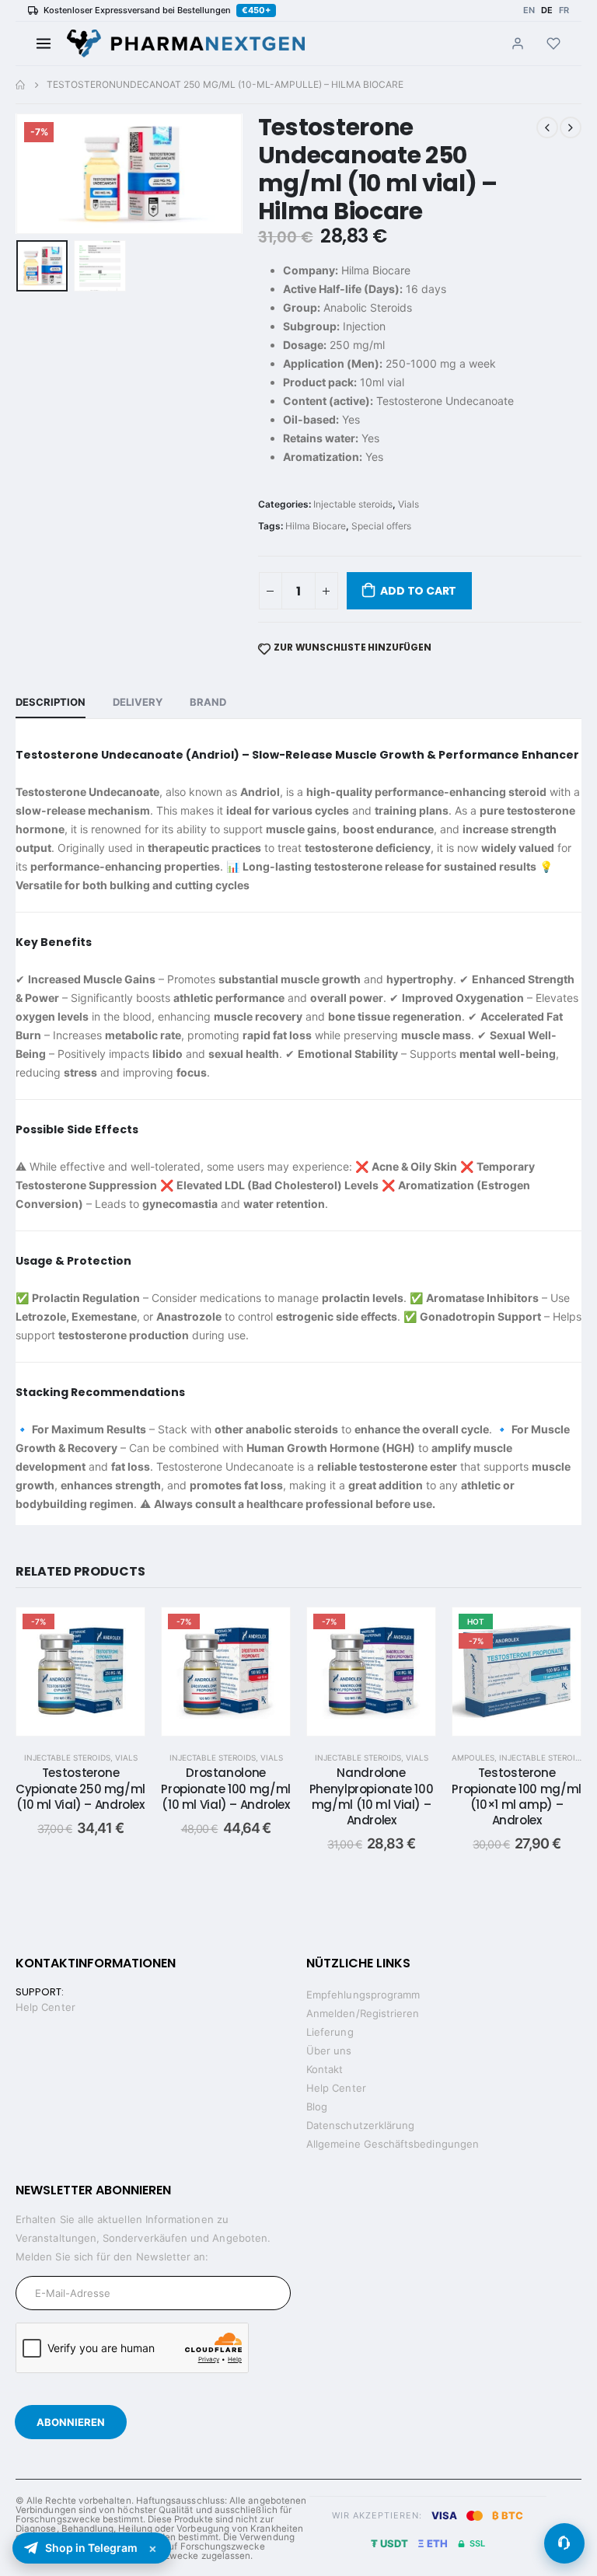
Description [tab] (51, 702)
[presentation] (35, 173)
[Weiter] (186, 44)
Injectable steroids (353, 504)
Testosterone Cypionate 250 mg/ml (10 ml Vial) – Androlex (80, 1789)
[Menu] (44, 44)
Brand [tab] (208, 702)
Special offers (381, 526)
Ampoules (473, 1757)
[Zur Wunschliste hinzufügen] (121, 1631)
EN (529, 10)
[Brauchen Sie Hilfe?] (564, 2543)
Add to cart (418, 591)
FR (564, 10)
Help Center (45, 2007)
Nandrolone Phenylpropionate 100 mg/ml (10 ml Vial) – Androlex (372, 1796)
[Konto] (518, 44)
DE (547, 10)
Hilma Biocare (316, 526)
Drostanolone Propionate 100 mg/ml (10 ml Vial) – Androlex (226, 1789)
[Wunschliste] (553, 44)
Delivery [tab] (138, 702)
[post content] (80, 1672)
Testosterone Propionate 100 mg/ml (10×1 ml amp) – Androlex (517, 1796)
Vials (408, 504)
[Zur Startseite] (20, 85)
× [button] (153, 2548)
